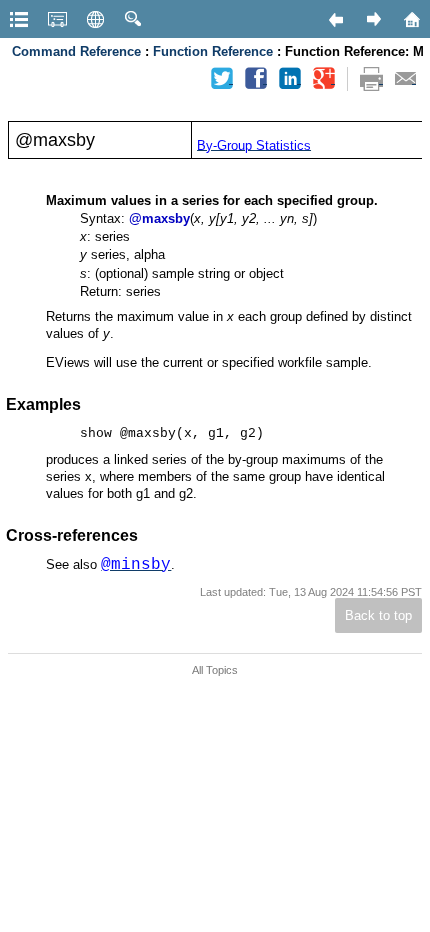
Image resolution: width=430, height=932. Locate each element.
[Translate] (95, 19)
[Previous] (335, 19)
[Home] (411, 19)
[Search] (133, 19)
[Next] (373, 19)
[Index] (57, 19)
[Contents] (19, 19)
